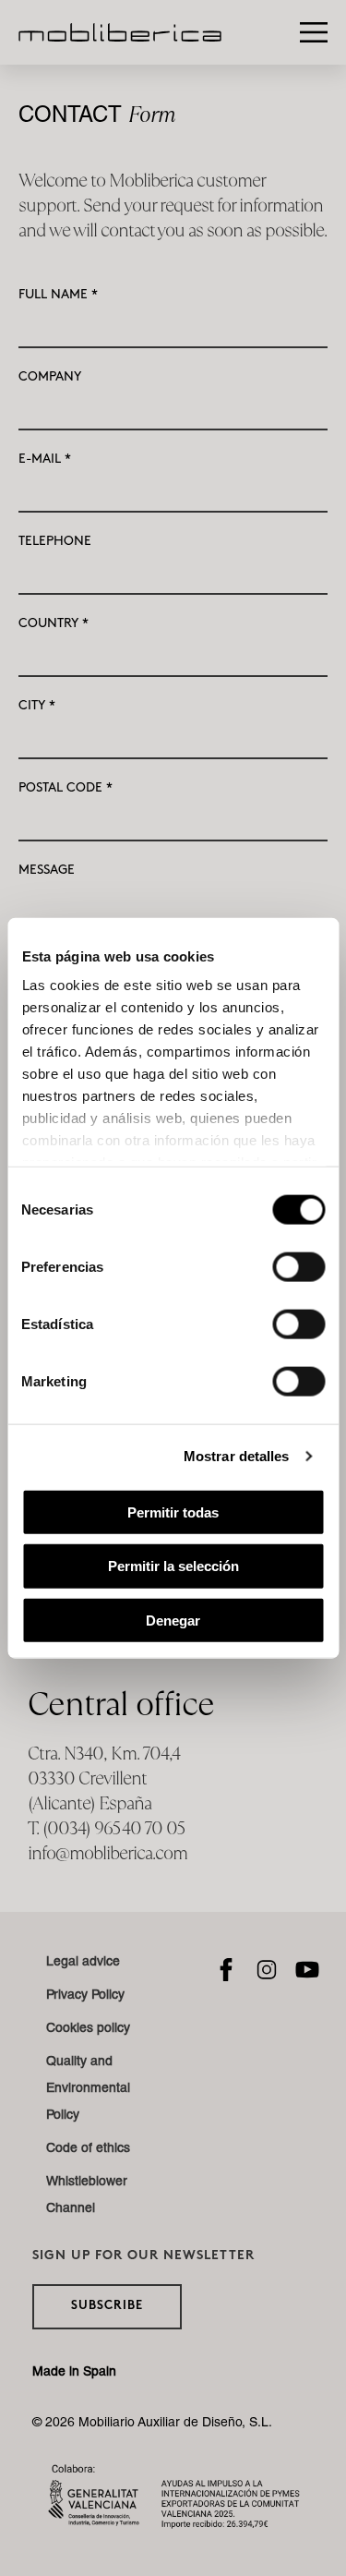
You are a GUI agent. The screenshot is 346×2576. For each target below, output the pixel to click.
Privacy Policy (85, 1996)
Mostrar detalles (237, 1456)
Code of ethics (88, 2149)
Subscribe (107, 2306)
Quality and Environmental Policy (88, 2089)
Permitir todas (173, 1512)
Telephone (55, 541)
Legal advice (83, 1963)
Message (47, 870)
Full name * (58, 294)
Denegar (173, 1621)
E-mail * (45, 459)
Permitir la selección (173, 1566)
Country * (54, 623)
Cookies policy (88, 2029)
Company (50, 376)
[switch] (298, 1266)
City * (37, 705)
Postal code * (66, 787)
